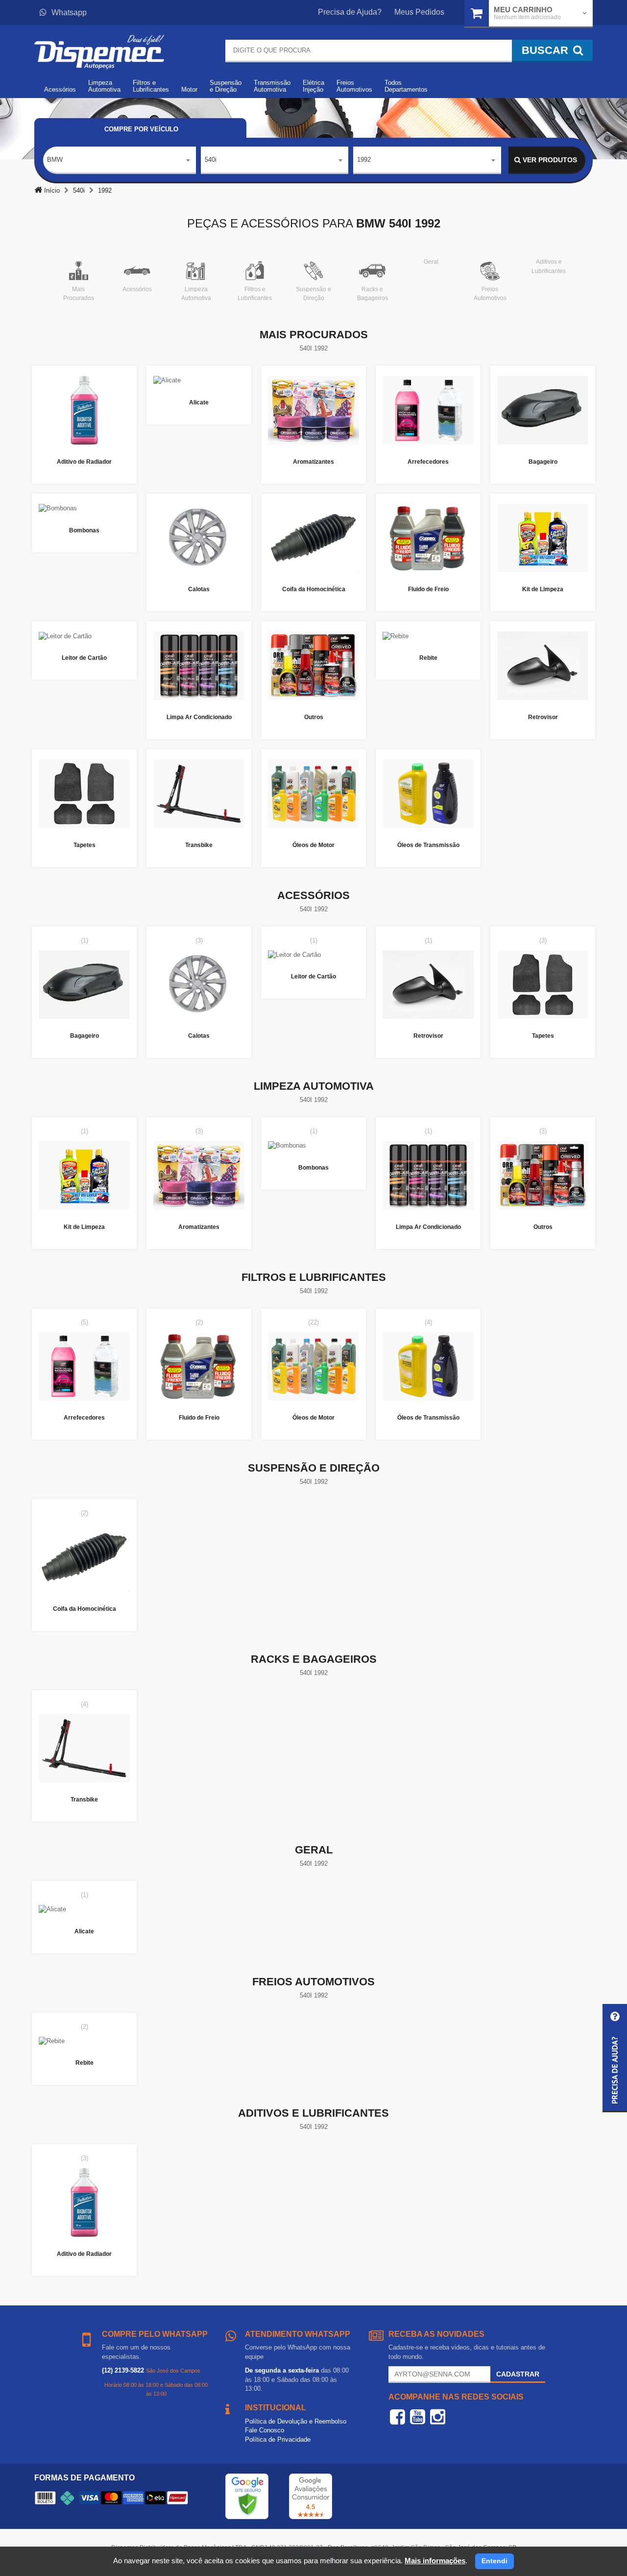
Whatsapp (69, 13)
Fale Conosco (265, 2430)
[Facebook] (398, 2417)
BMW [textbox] (55, 160)
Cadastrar (518, 2374)
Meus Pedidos (419, 12)
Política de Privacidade (278, 2439)
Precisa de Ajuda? (350, 12)
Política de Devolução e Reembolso (296, 2421)
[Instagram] (438, 2417)
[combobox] (120, 160)
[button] (615, 2058)
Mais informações (435, 2561)
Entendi (494, 2561)
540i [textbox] (211, 160)
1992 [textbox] (364, 160)
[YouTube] (418, 2417)
